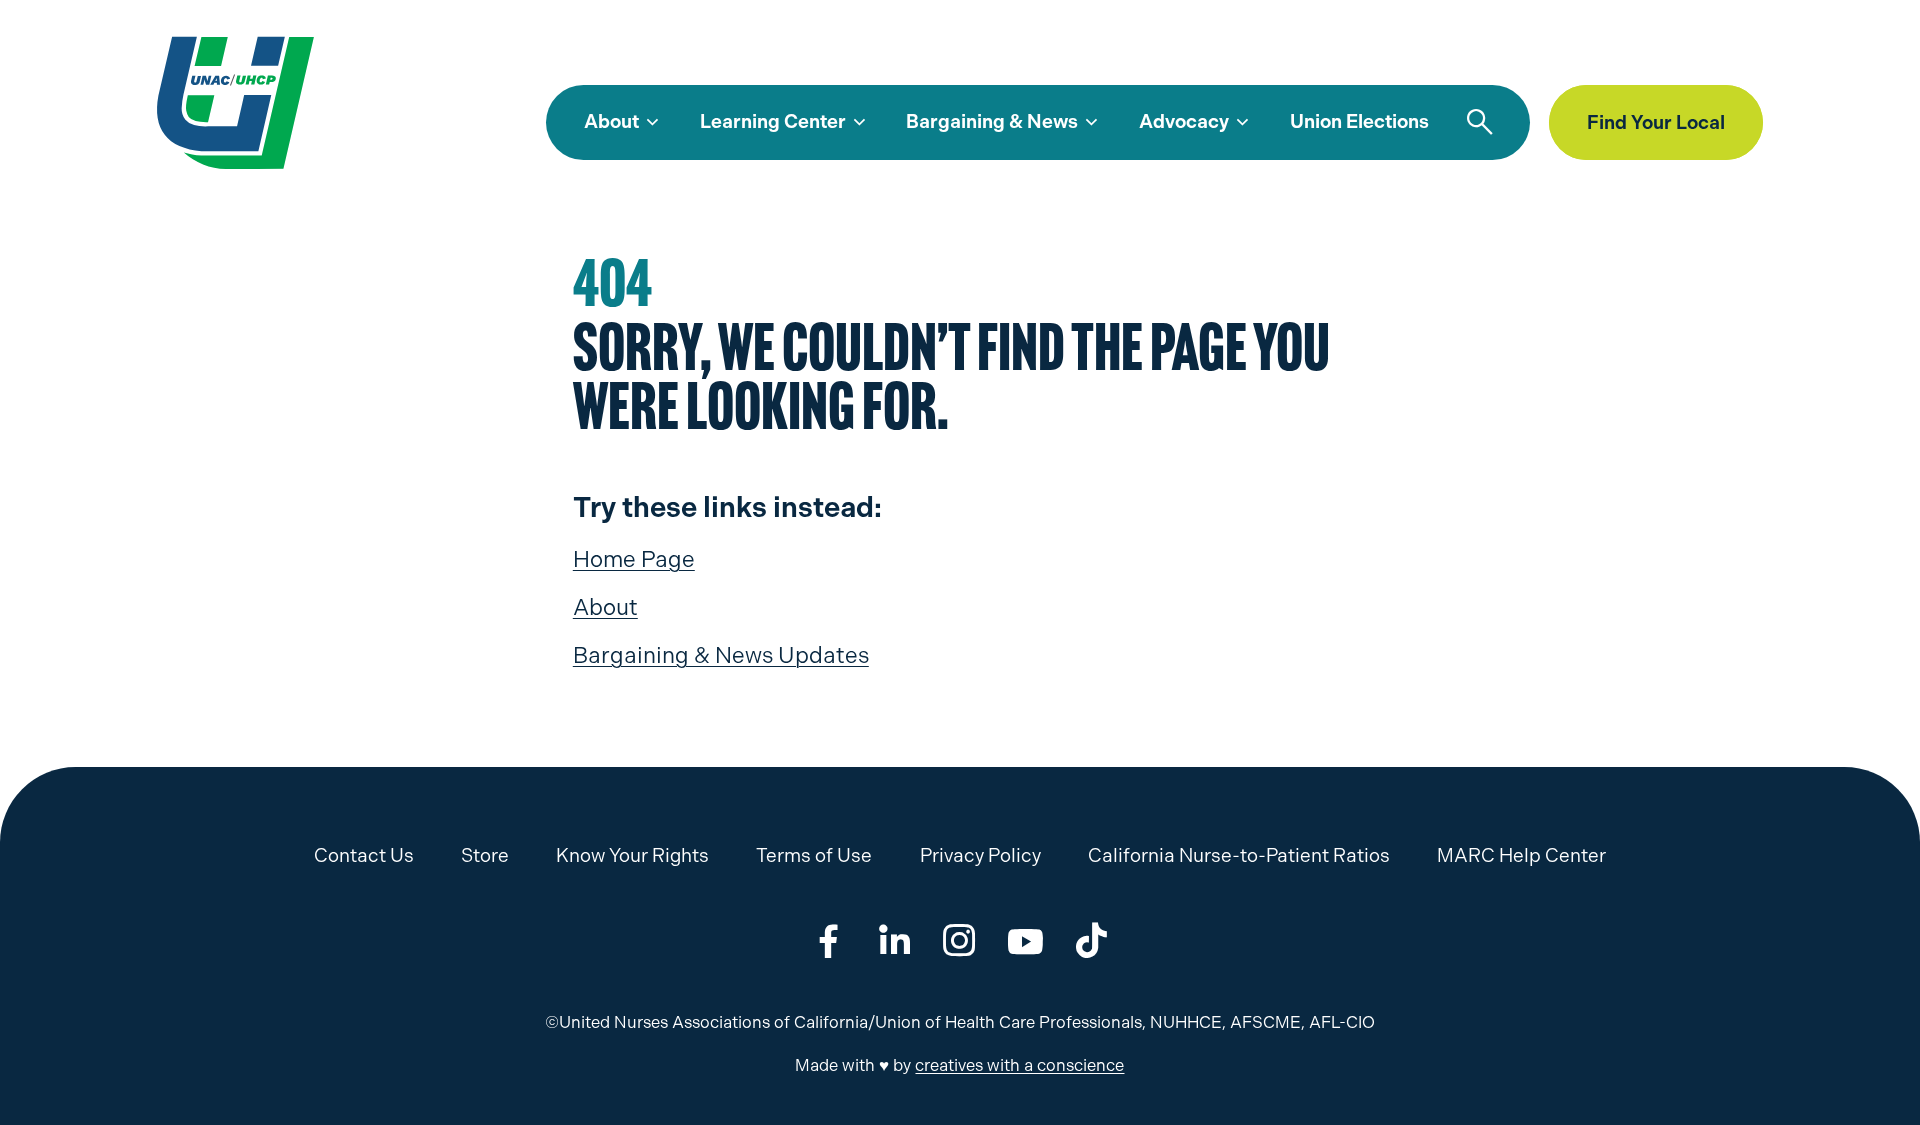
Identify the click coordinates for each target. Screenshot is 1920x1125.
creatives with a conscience (1019, 1065)
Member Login (1707, 54)
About (611, 121)
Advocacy (1184, 121)
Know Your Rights (632, 855)
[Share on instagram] (959, 940)
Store (1601, 54)
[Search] (1480, 123)
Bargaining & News (992, 121)
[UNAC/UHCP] (235, 101)
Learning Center (773, 121)
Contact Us (364, 855)
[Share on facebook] (828, 940)
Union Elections (1359, 121)
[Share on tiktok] (1091, 940)
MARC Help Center (1479, 54)
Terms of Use (814, 855)
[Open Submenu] (652, 123)
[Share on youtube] (1025, 940)
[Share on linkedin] (894, 940)
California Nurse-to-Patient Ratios (1239, 855)
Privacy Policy (980, 855)
